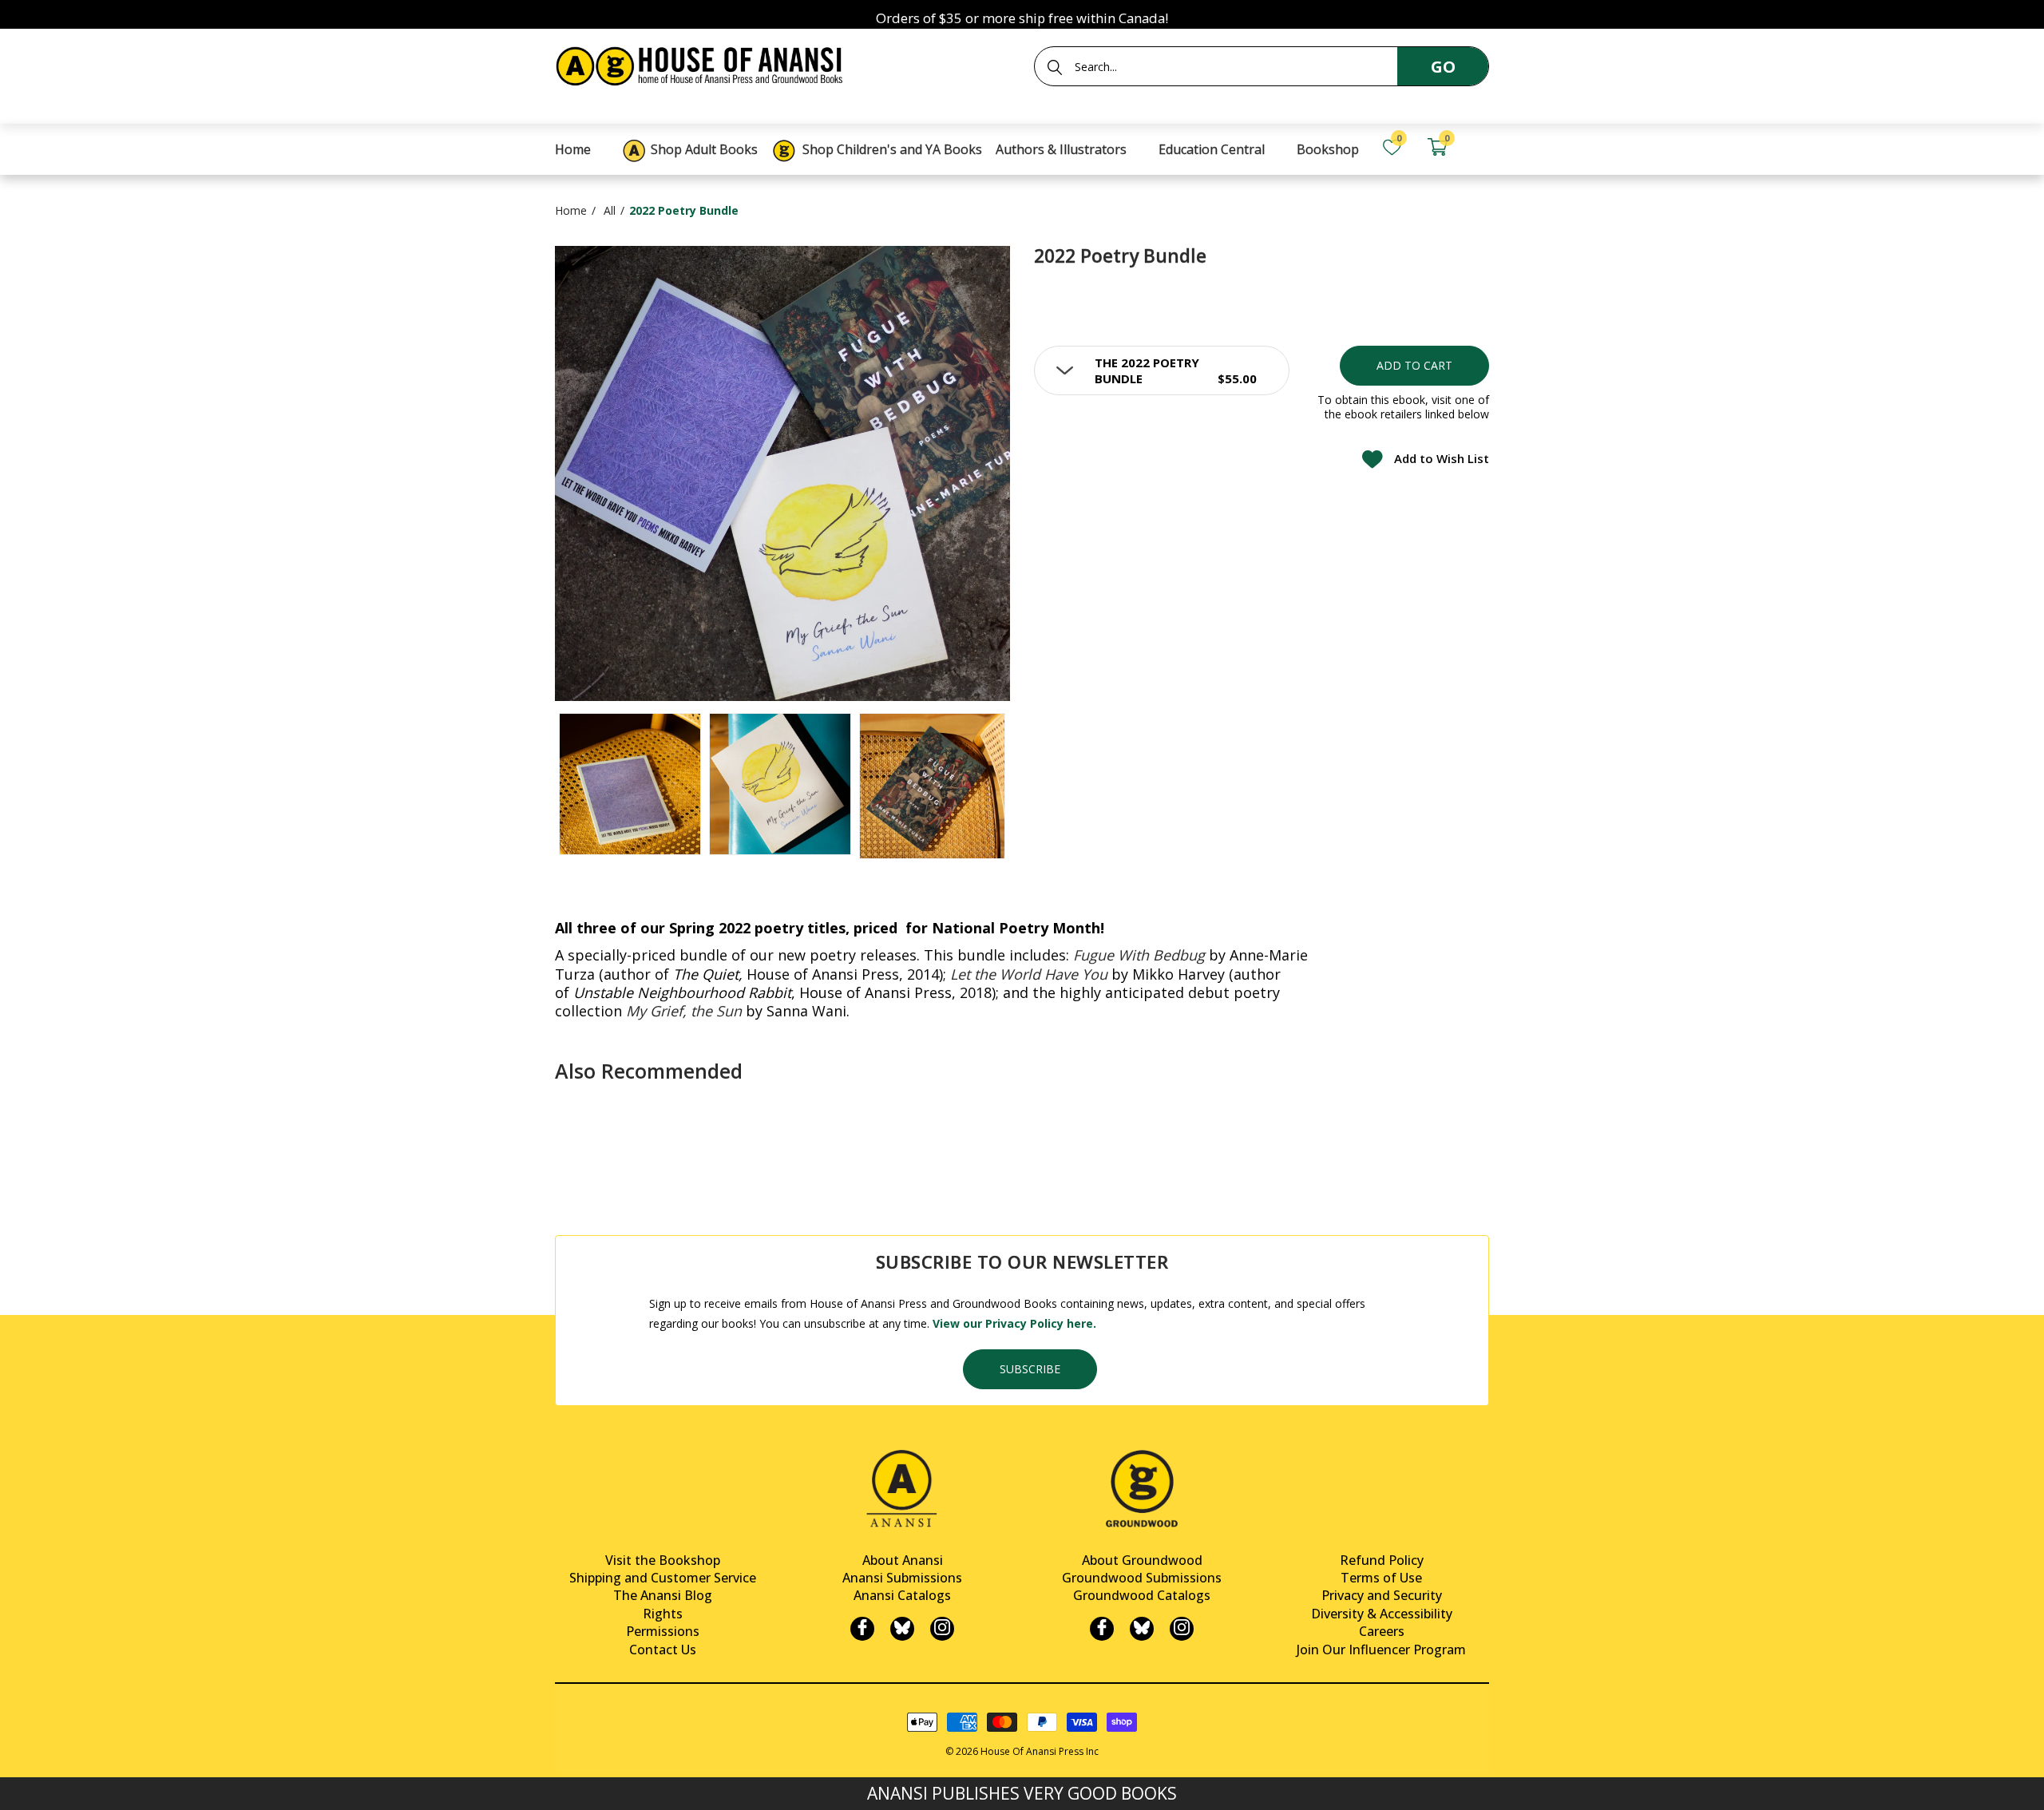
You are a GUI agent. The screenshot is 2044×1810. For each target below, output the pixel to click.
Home (571, 210)
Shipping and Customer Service (663, 1578)
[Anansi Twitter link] (902, 1629)
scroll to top (18, 1784)
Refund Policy (1382, 1560)
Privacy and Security (1382, 1595)
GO (1443, 67)
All (610, 210)
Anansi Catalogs (902, 1595)
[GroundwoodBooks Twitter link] (1142, 1629)
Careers (1382, 1631)
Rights (663, 1614)
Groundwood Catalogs (1142, 1595)
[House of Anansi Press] (703, 63)
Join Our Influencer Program (1381, 1650)
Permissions (663, 1631)
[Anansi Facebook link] (862, 1629)
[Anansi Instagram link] (942, 1629)
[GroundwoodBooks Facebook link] (1102, 1629)
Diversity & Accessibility (1382, 1614)
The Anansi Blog (663, 1595)
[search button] (1055, 67)
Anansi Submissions (902, 1578)
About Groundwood (1142, 1560)
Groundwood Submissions (1142, 1578)
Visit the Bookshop (663, 1560)
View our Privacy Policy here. (1014, 1323)
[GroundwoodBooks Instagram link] (1182, 1629)
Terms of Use (1381, 1578)
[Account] (1482, 147)
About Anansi (903, 1560)
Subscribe (1030, 1369)
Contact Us (663, 1650)
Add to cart (1414, 365)
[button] (1162, 370)
